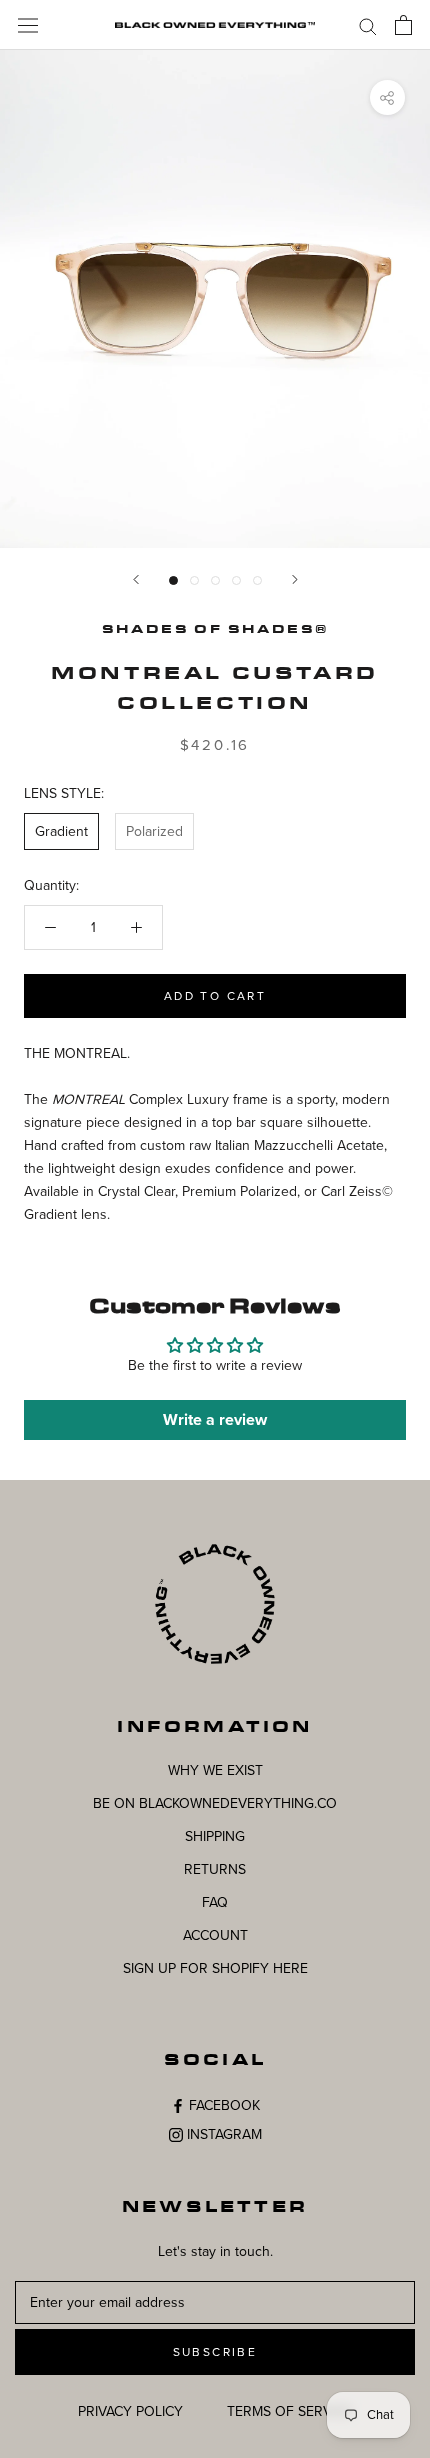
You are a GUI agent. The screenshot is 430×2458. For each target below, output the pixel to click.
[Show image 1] (173, 580)
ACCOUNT (215, 1935)
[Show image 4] (236, 580)
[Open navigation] (28, 24)
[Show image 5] (257, 580)
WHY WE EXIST (215, 1770)
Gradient (61, 831)
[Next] (295, 579)
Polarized (154, 831)
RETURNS (215, 1869)
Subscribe (215, 2352)
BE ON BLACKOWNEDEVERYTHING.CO (215, 1803)
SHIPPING (215, 1836)
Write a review (215, 1420)
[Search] (368, 25)
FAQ (215, 1902)
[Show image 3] (215, 580)
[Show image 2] (194, 580)
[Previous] (136, 579)
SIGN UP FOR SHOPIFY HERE (215, 1968)
